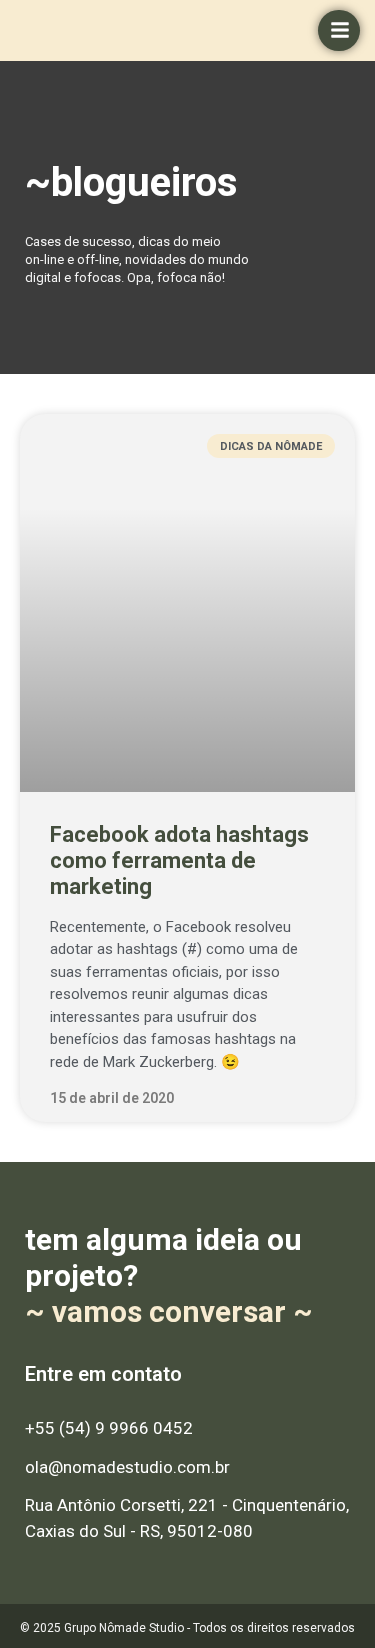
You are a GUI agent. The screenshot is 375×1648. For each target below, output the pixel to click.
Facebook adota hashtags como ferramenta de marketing (179, 861)
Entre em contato (103, 1374)
